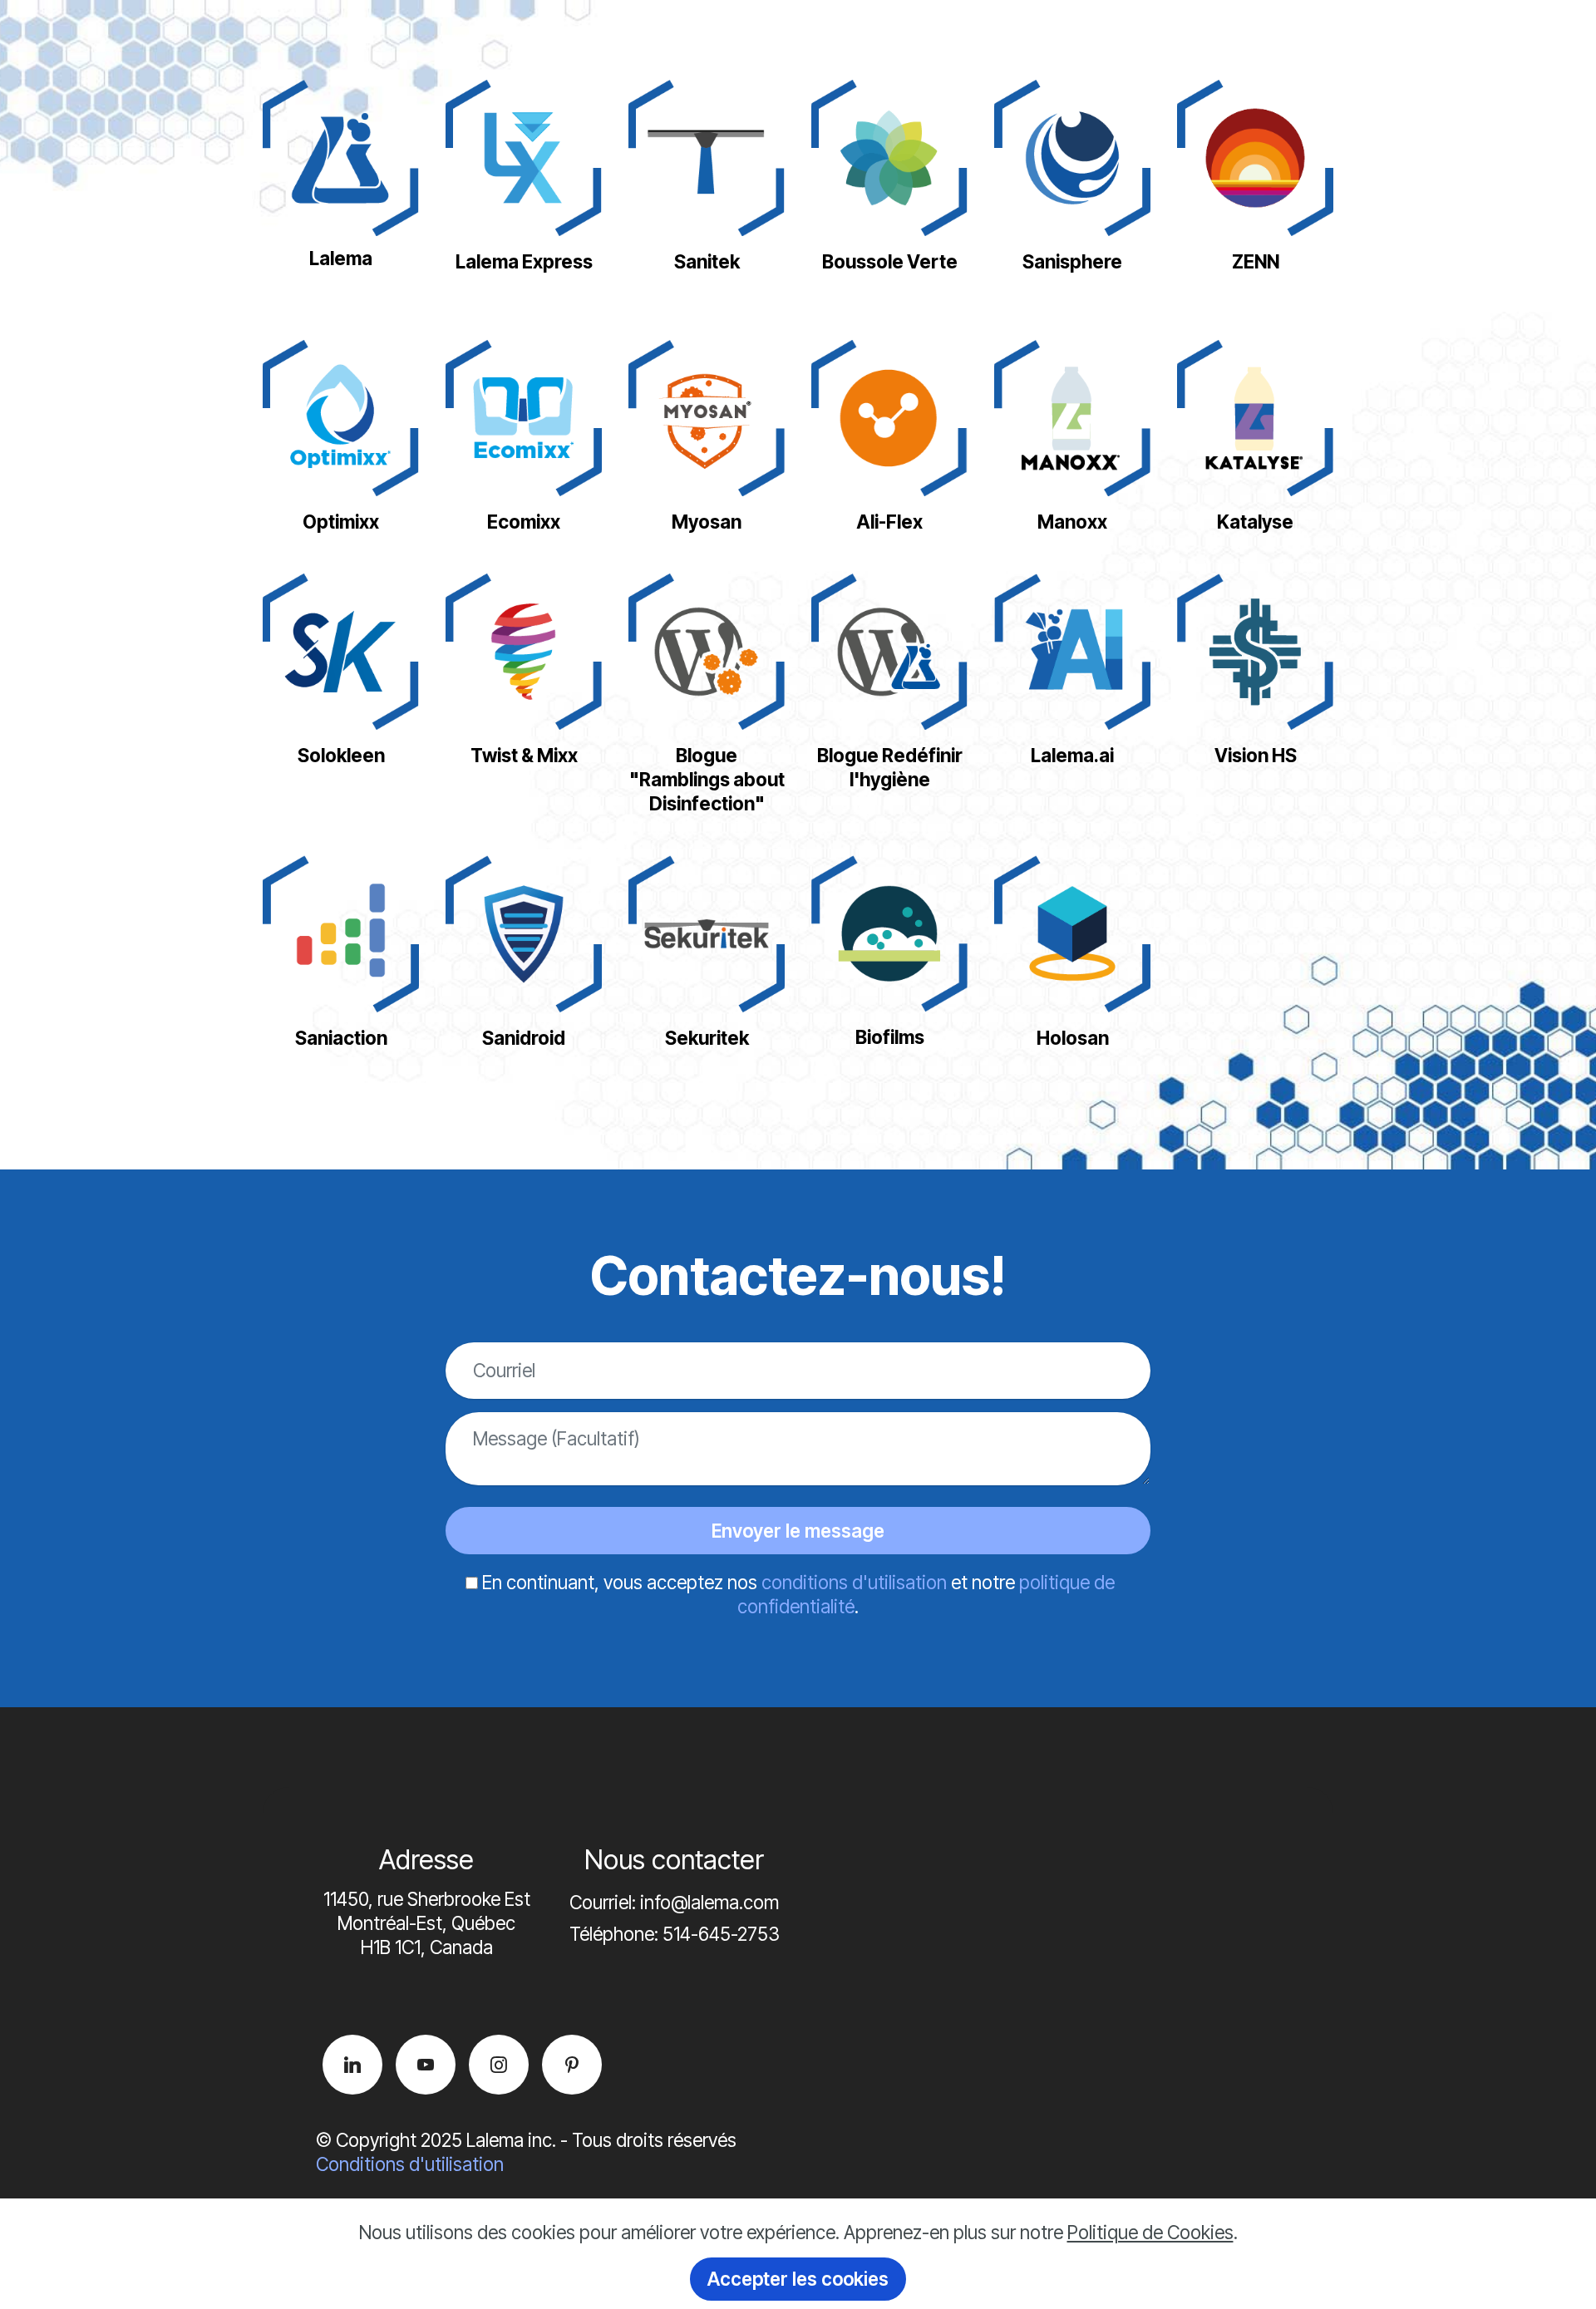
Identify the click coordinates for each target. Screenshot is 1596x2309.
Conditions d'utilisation (410, 2164)
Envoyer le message (798, 1531)
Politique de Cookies (1150, 2232)
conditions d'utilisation (854, 1582)
